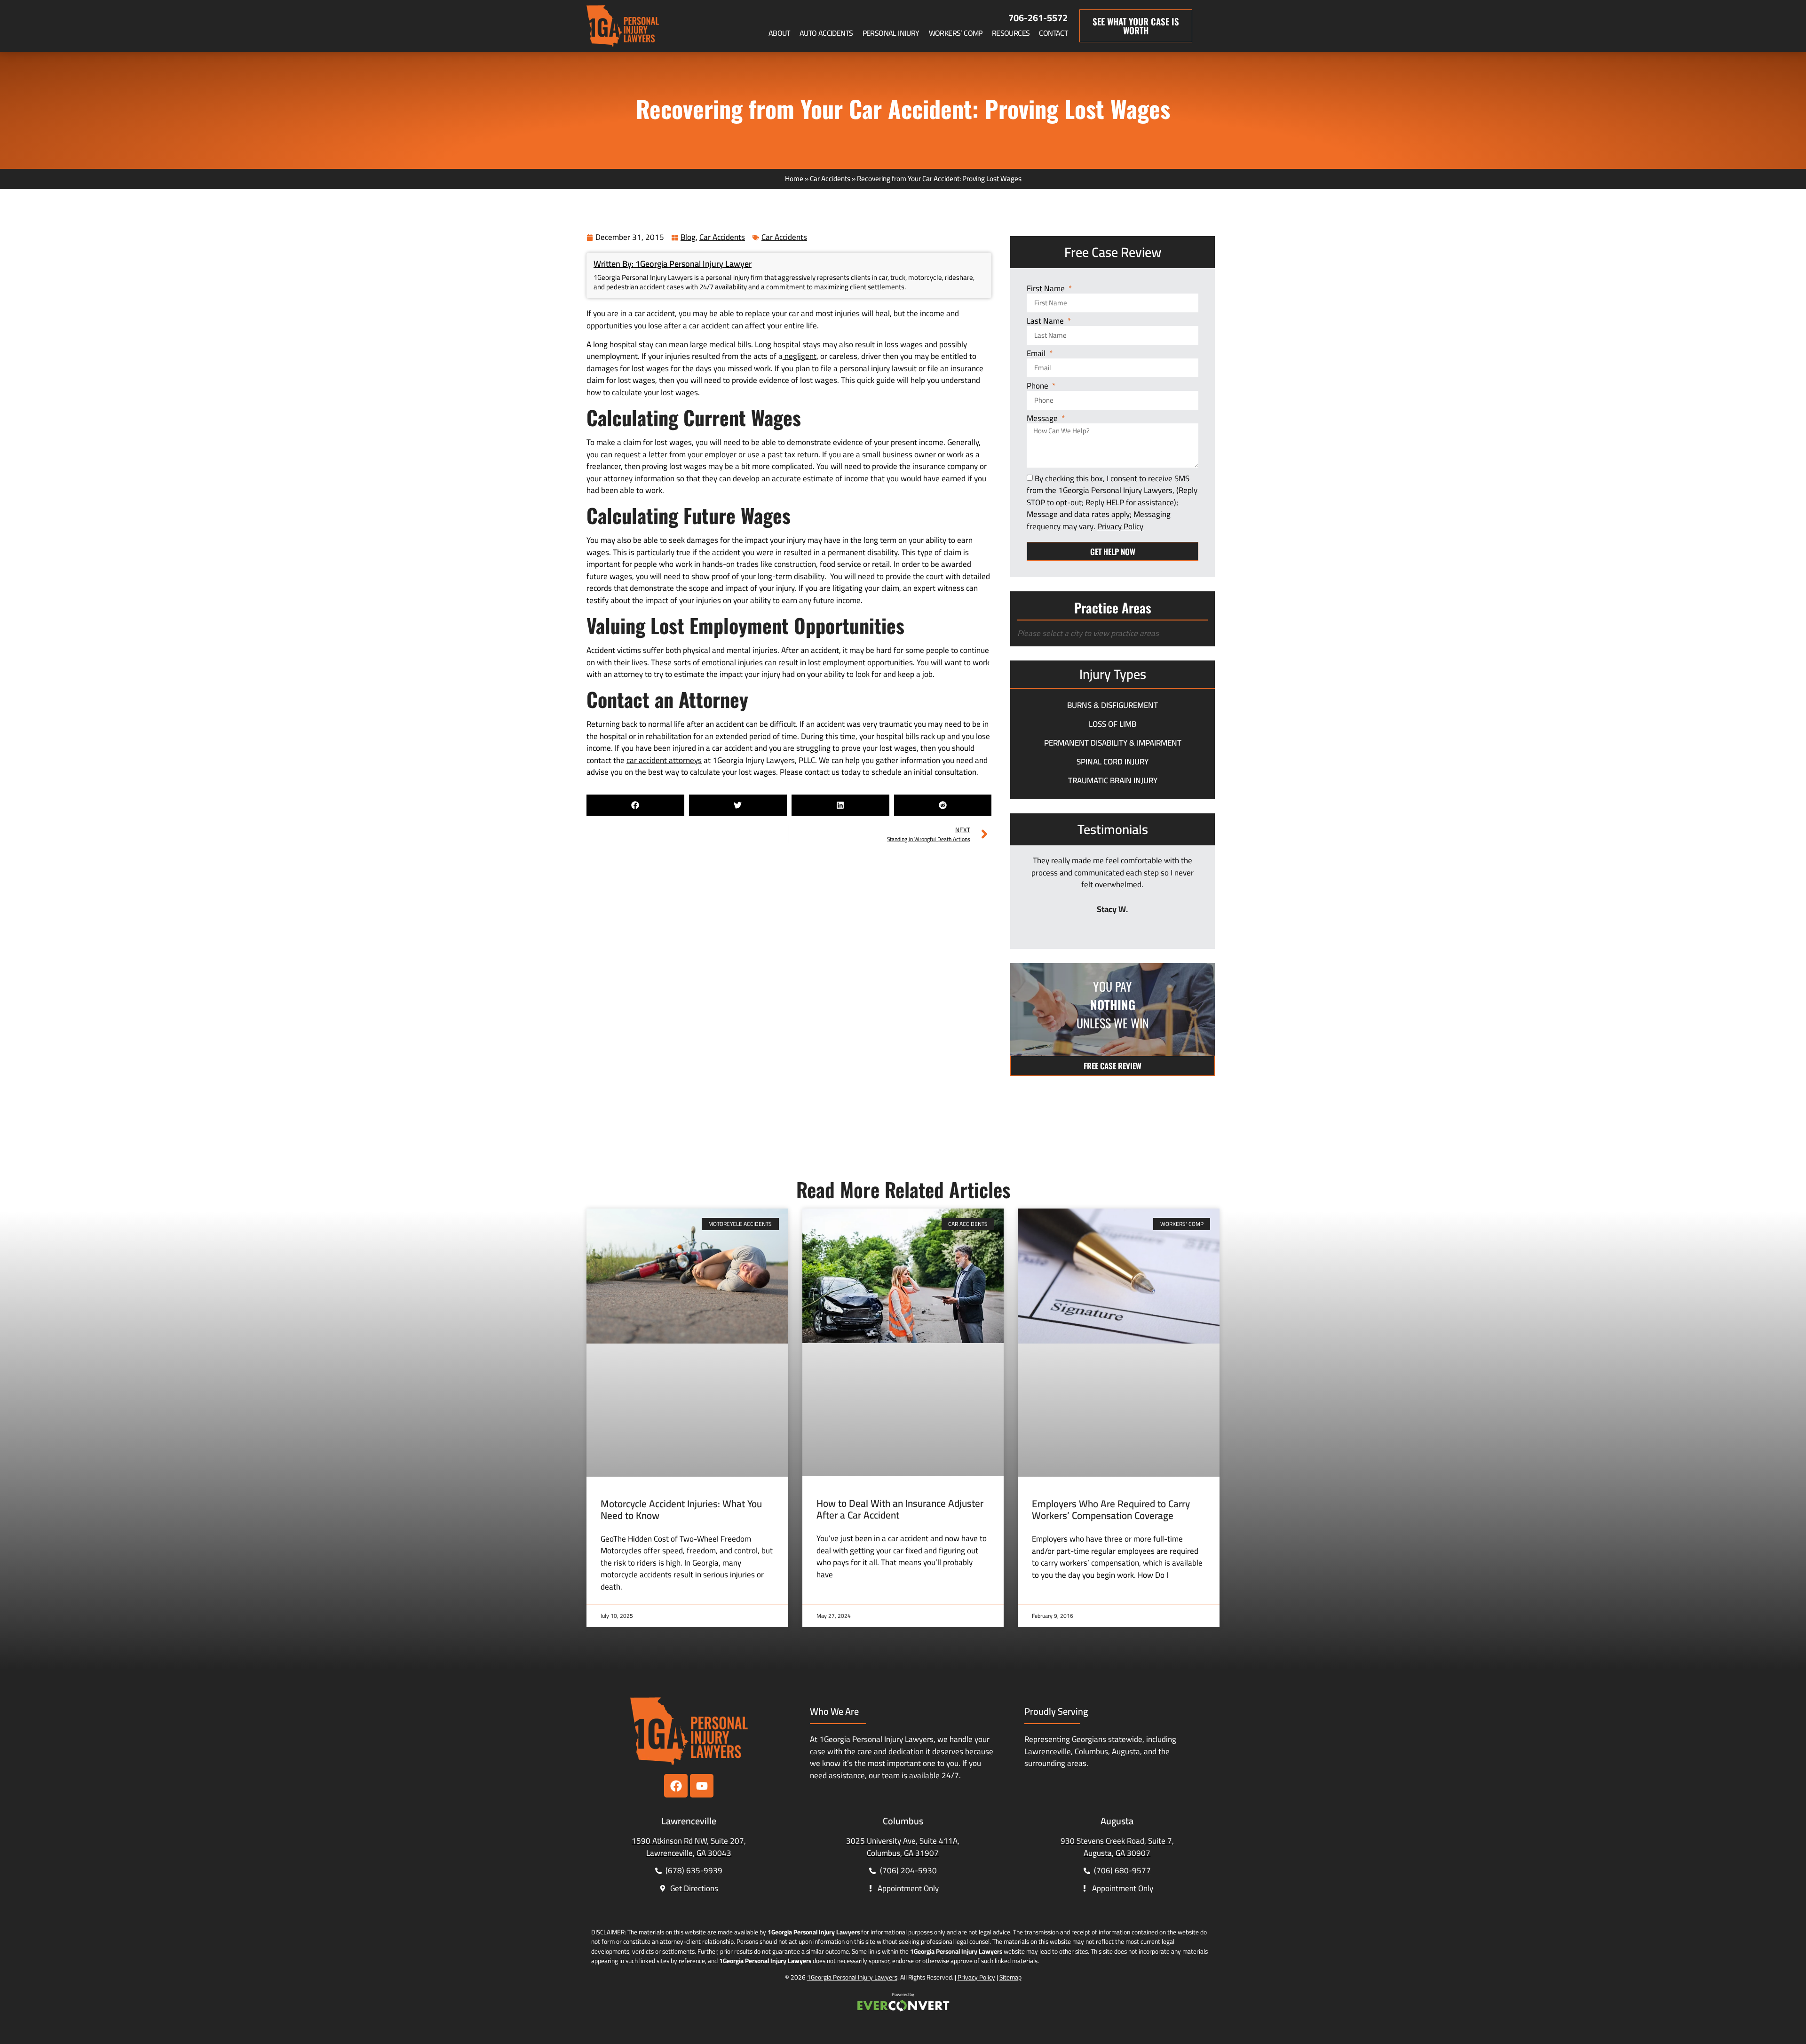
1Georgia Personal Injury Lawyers (852, 1977)
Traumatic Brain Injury (1113, 780)
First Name (1047, 289)
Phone (1038, 386)
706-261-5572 (1038, 18)
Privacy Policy (976, 1977)
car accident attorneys (664, 760)
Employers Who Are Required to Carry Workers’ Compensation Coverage (1111, 1510)
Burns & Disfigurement (1113, 705)
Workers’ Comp (956, 33)
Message (1043, 419)
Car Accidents (830, 179)
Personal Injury (891, 33)
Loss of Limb (1113, 724)
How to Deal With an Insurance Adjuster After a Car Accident (900, 1509)
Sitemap (1010, 1977)
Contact (1053, 33)
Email (1037, 354)
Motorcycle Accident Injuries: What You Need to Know (681, 1510)
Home (794, 179)
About (779, 33)
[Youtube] (702, 1786)
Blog (688, 237)
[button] (635, 805)
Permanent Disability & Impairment (1113, 743)
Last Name (1046, 322)
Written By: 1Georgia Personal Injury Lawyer (673, 264)
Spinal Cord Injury (1113, 762)
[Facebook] (676, 1786)
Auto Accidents (826, 33)
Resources (1011, 33)
